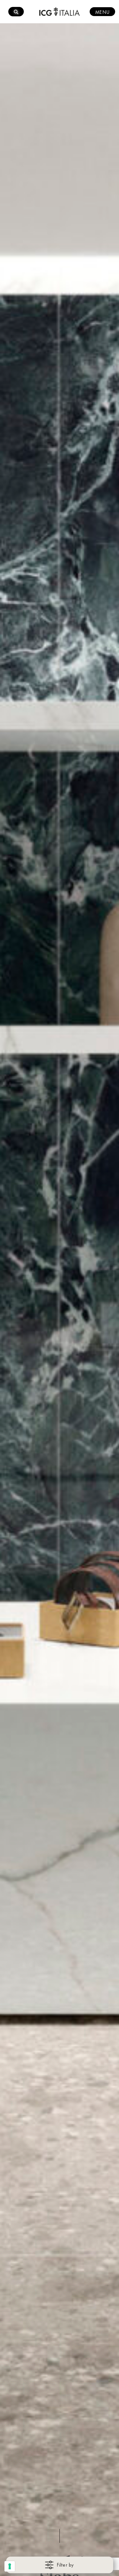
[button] (101, 2172)
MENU (102, 12)
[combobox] (60, 2172)
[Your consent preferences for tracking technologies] (10, 2566)
